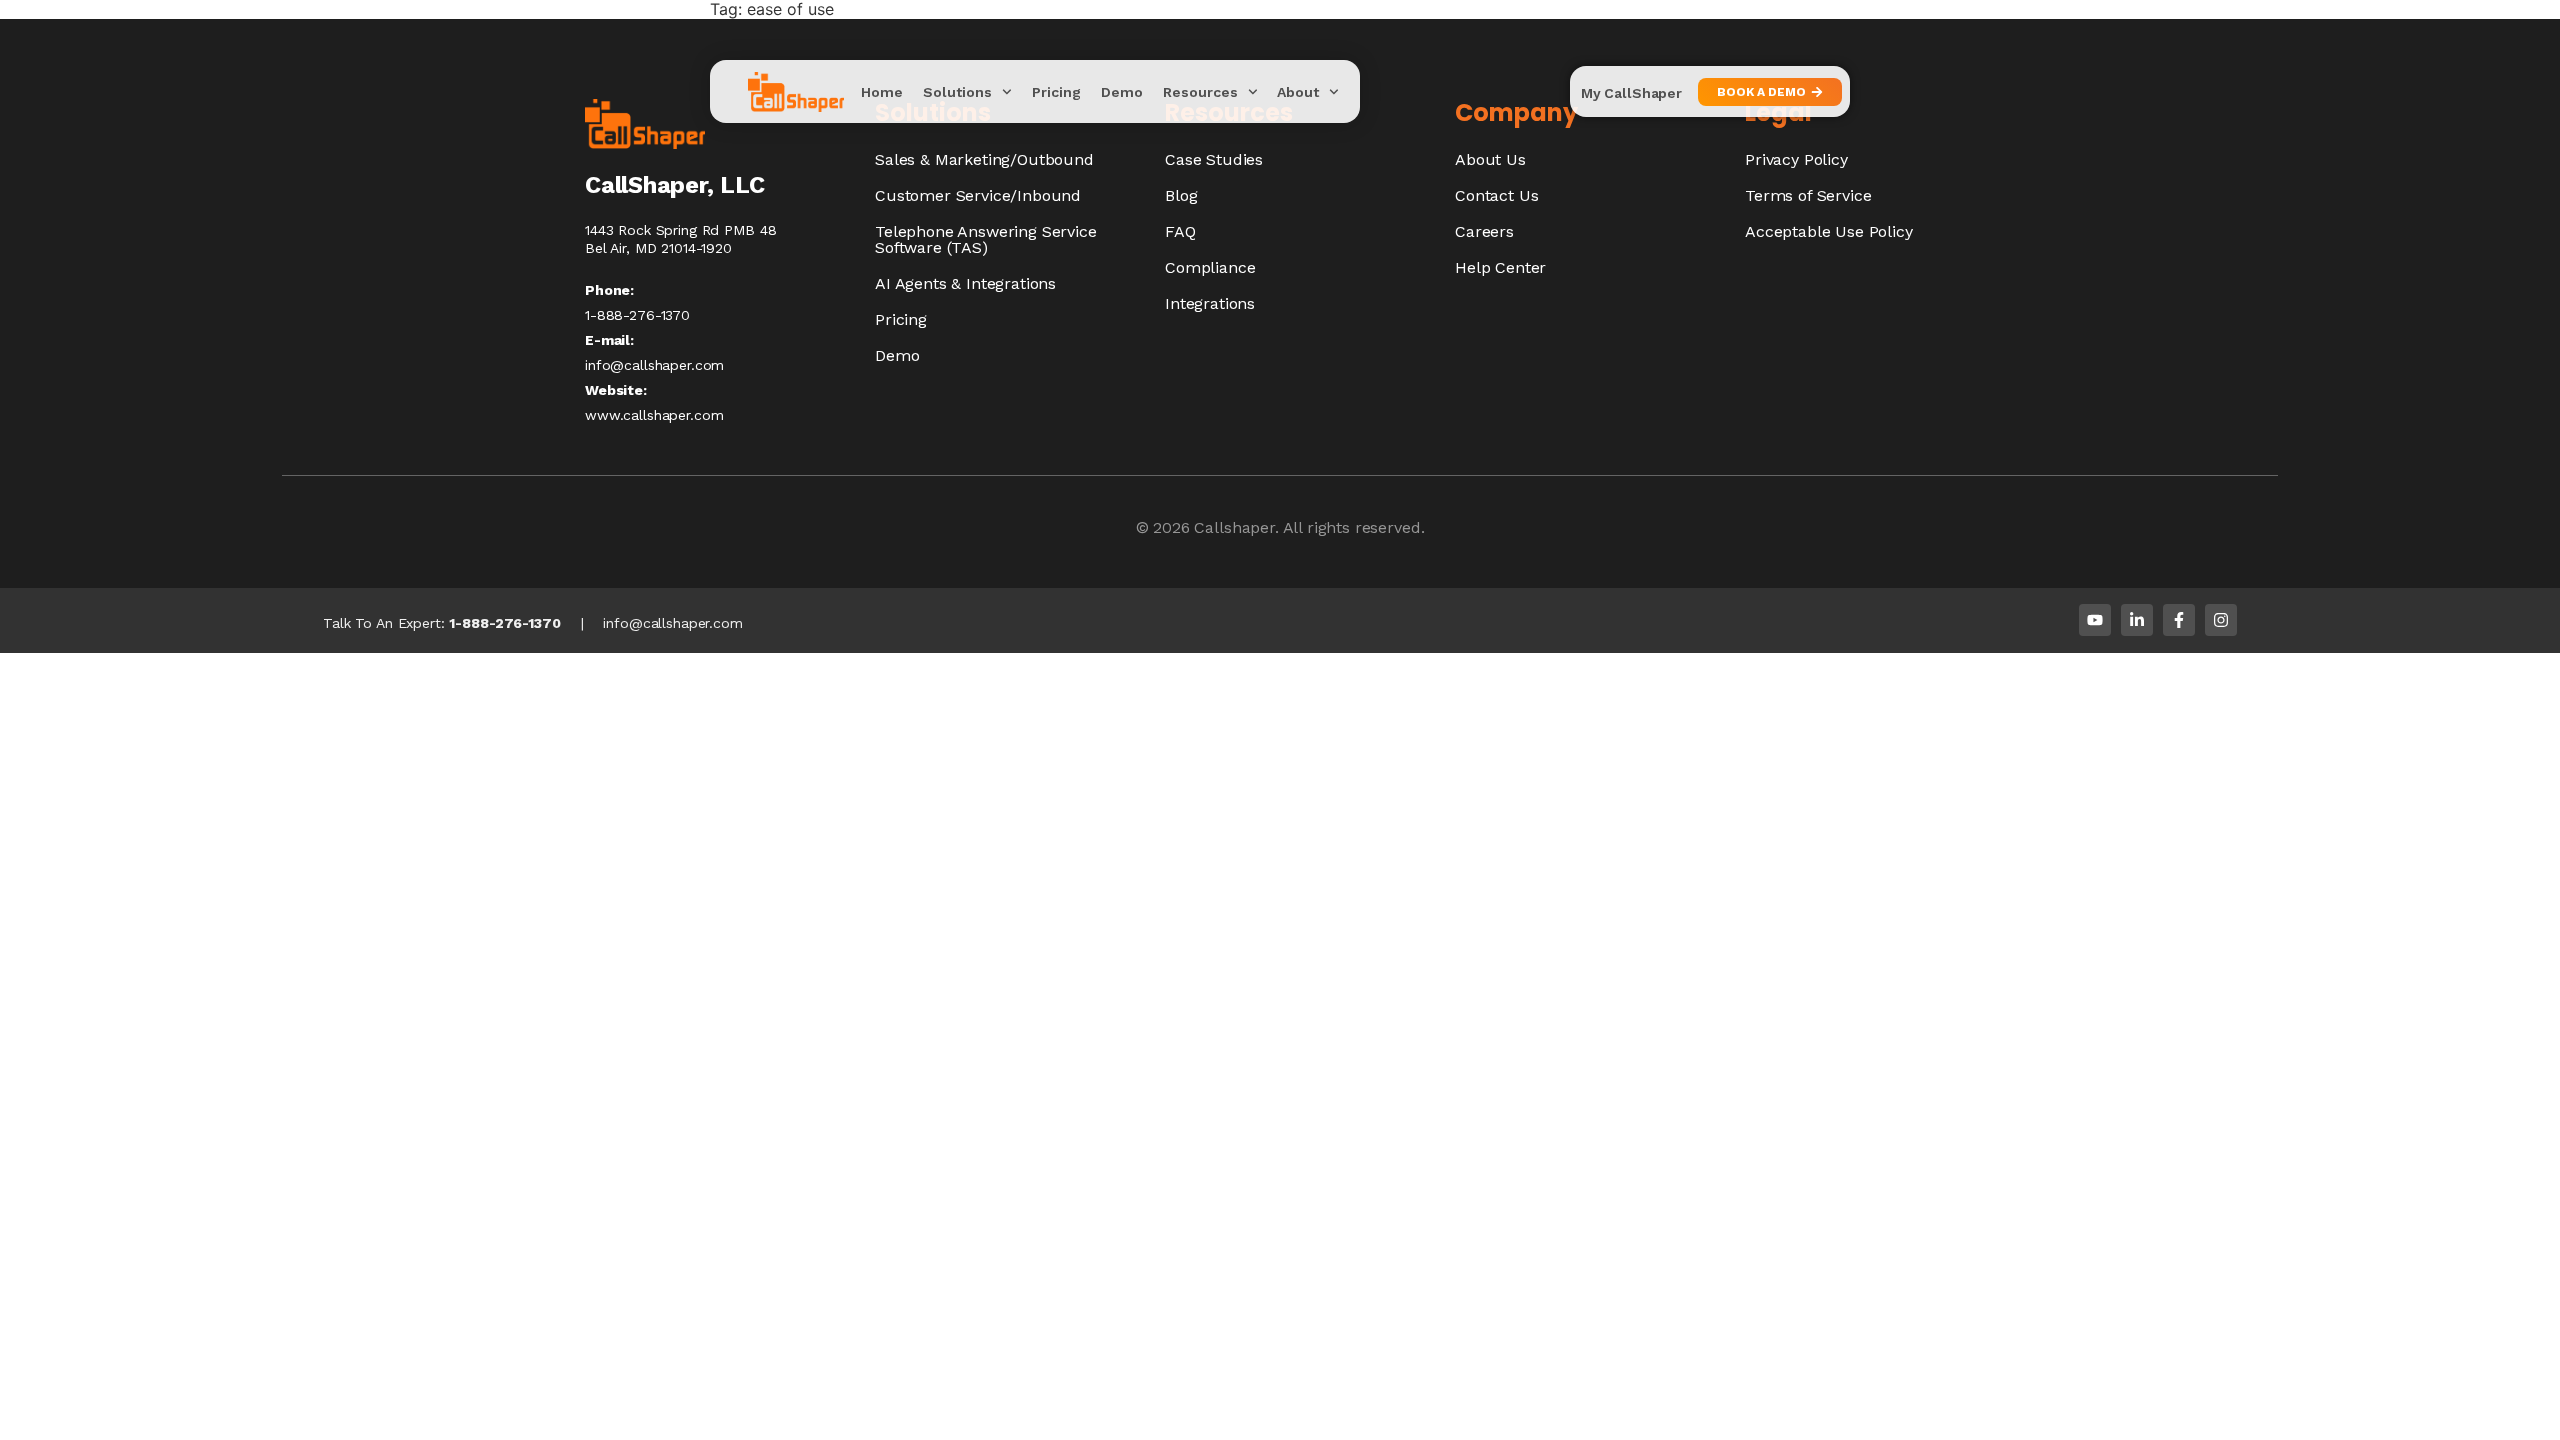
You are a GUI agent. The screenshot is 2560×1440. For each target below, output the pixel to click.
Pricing (1056, 92)
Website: (616, 390)
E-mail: (609, 340)
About (1298, 92)
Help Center (1500, 267)
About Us (1490, 159)
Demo (1122, 92)
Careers (1484, 231)
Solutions (957, 92)
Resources (1200, 92)
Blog (1181, 195)
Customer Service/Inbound (978, 195)
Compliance (1210, 267)
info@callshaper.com (654, 365)
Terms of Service (1808, 195)
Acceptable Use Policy (1829, 231)
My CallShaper (1631, 93)
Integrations (1210, 303)
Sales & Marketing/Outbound (984, 159)
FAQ (1180, 231)
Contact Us (1496, 195)
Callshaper (1234, 527)
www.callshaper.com (654, 415)
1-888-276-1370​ (637, 315)
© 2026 (1165, 527)
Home (882, 92)
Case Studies (1214, 159)
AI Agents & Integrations (965, 283)
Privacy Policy (1796, 159)
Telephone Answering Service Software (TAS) (986, 239)
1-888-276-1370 (504, 623)
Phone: (609, 290)
